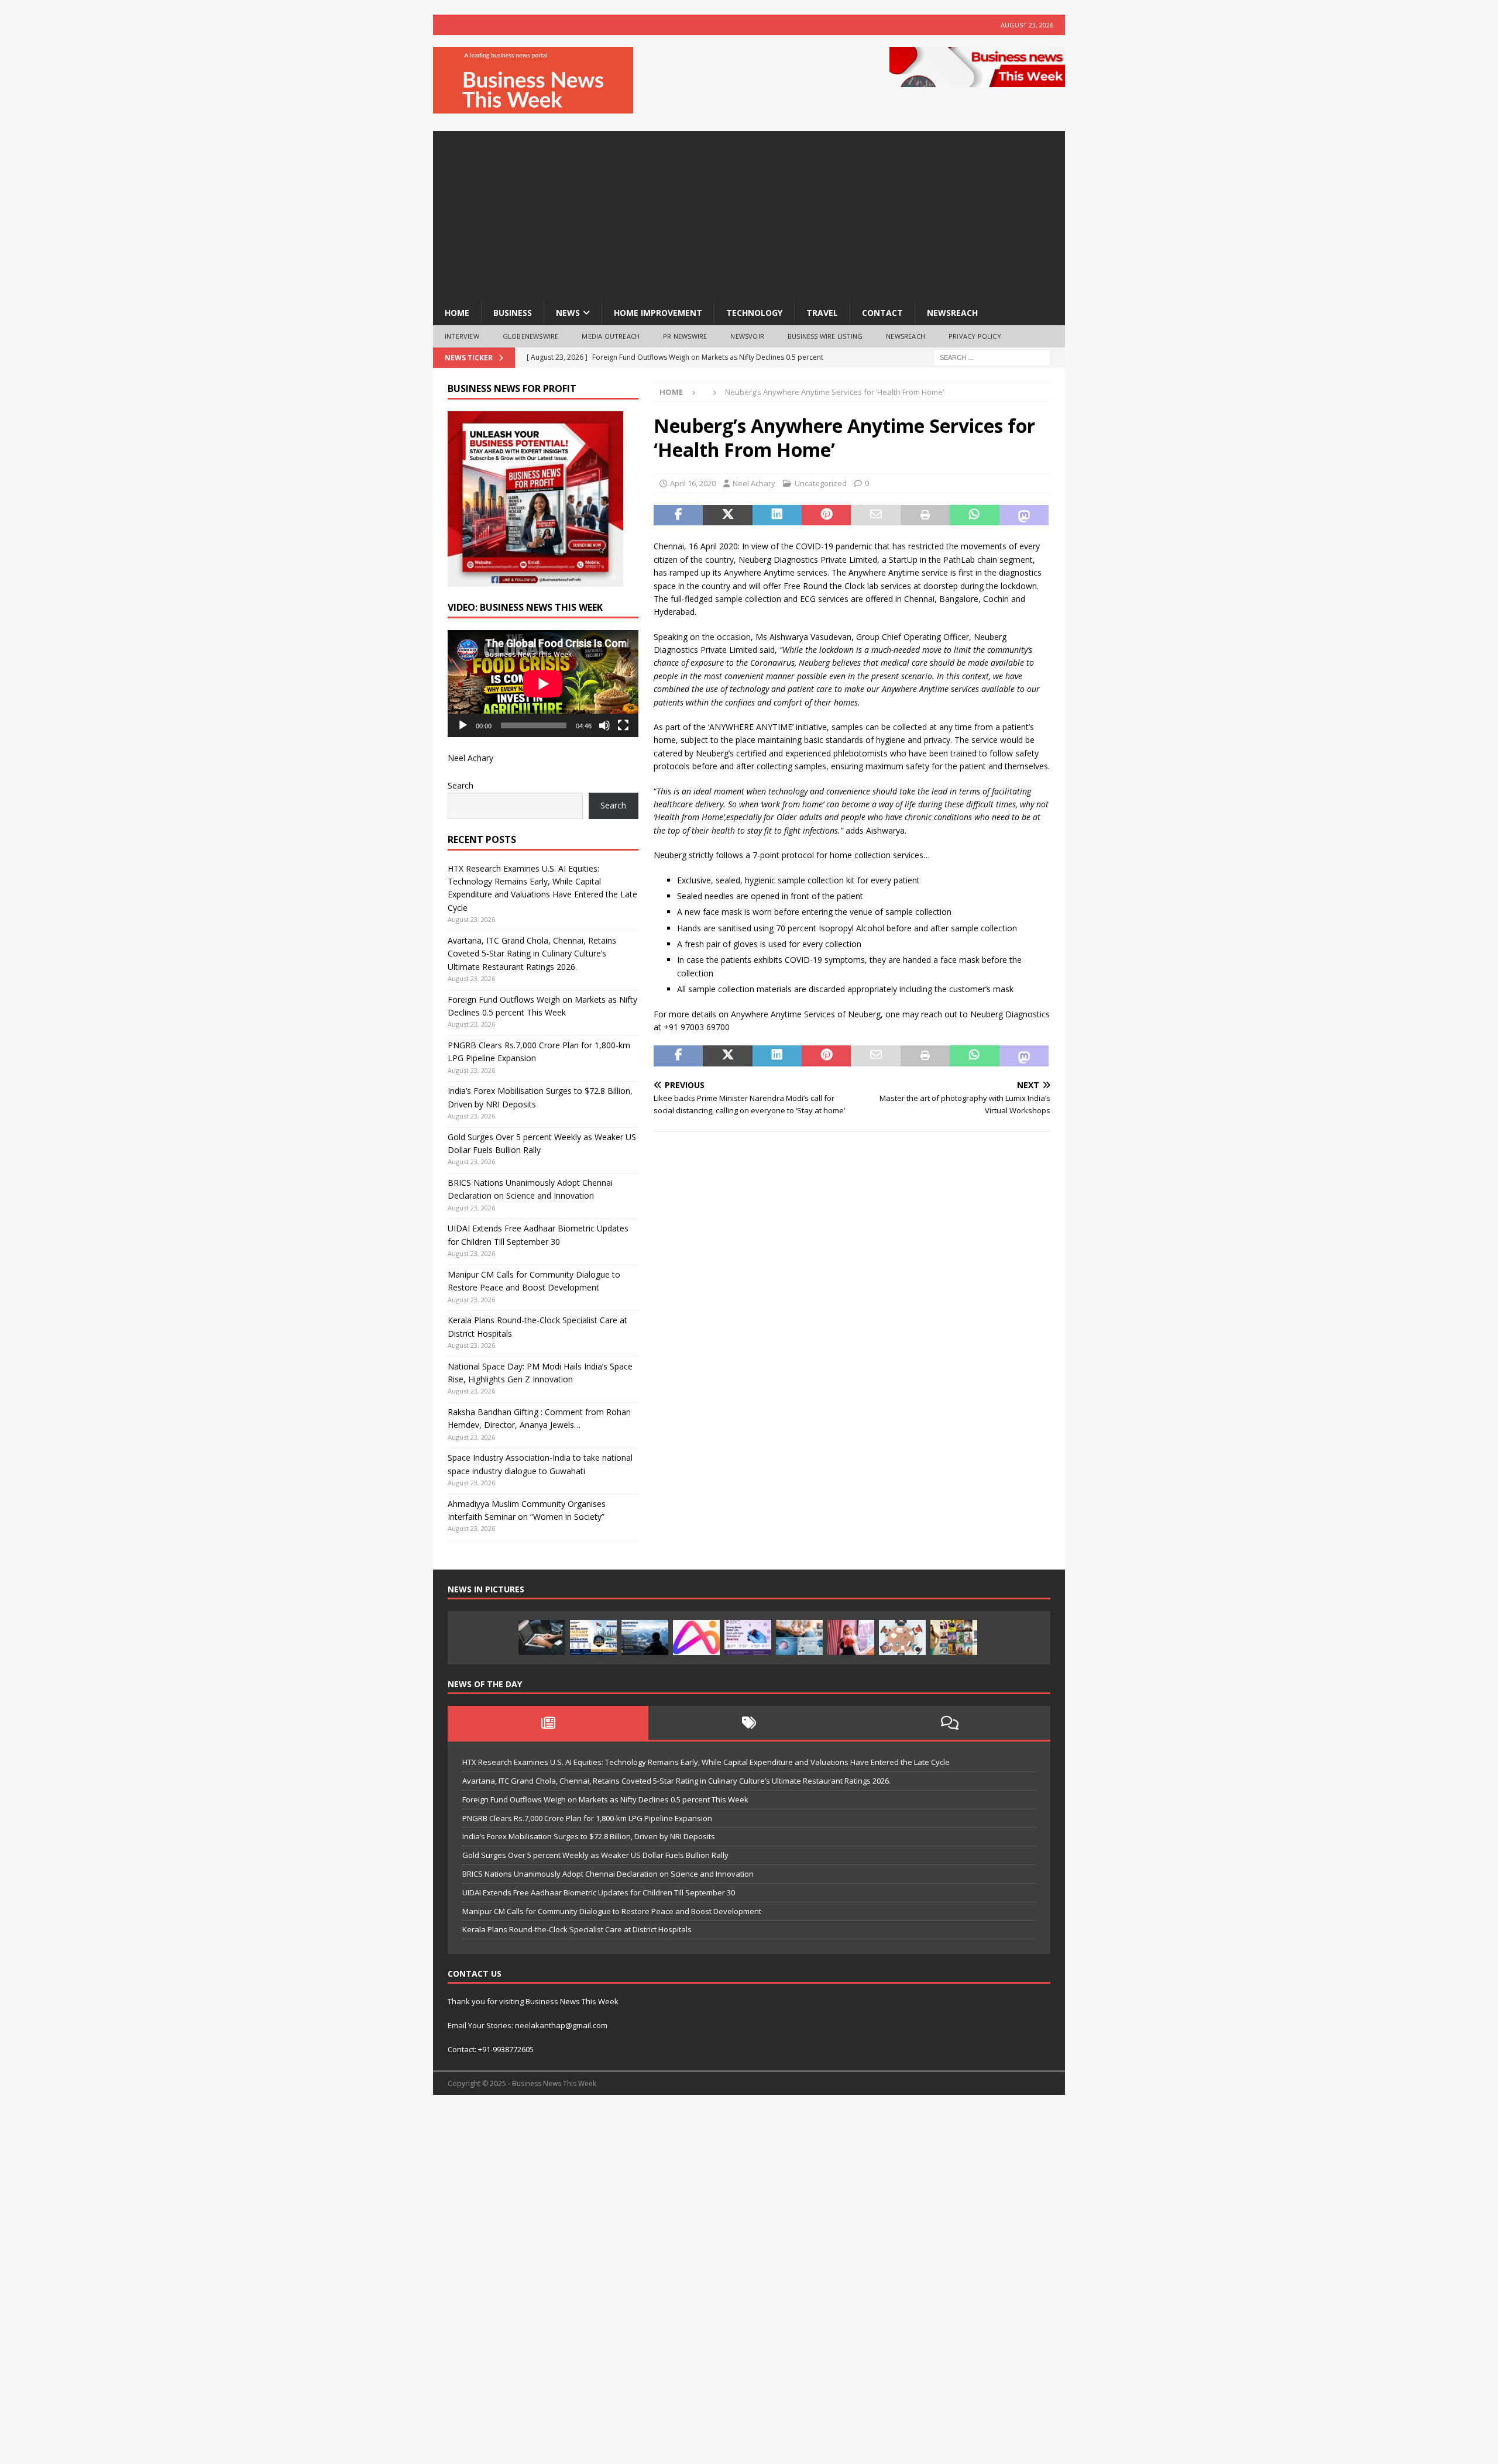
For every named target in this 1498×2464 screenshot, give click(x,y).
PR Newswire (685, 336)
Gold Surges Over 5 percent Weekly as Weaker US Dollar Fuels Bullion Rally (595, 1855)
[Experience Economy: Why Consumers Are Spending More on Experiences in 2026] (645, 1637)
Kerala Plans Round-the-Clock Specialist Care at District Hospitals (577, 1929)
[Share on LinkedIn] (777, 515)
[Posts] (548, 1723)
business (513, 313)
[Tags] (749, 1723)
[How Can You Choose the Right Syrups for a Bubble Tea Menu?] (851, 1637)
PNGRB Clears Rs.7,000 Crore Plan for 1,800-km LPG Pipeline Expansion (587, 1818)
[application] (543, 684)
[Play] (463, 725)
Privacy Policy (975, 336)
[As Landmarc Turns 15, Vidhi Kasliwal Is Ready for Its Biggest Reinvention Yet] (954, 1637)
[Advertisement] (749, 213)
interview (462, 336)
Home (457, 313)
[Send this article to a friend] (875, 515)
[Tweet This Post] (727, 515)
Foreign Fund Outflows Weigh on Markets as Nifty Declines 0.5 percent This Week (605, 1799)
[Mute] (604, 725)
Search (461, 785)
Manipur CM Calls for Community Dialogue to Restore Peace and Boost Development (612, 1911)
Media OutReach (611, 336)
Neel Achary (754, 483)
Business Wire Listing (825, 336)
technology (754, 313)
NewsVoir (747, 336)
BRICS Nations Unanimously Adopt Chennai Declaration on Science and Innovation (608, 1874)
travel (822, 313)
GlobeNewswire (531, 336)
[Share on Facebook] (678, 515)
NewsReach (952, 313)
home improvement (658, 313)
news (568, 313)
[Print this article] (925, 515)
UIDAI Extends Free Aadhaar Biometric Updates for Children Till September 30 (599, 1892)
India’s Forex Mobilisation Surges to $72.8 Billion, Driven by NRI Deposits (589, 1836)
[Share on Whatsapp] (974, 515)
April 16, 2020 (693, 483)
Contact (882, 313)
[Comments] (950, 1723)
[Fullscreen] (623, 725)
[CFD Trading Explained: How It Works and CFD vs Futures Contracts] (542, 1637)
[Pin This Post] (826, 515)
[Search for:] (992, 357)
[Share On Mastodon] (1024, 515)
